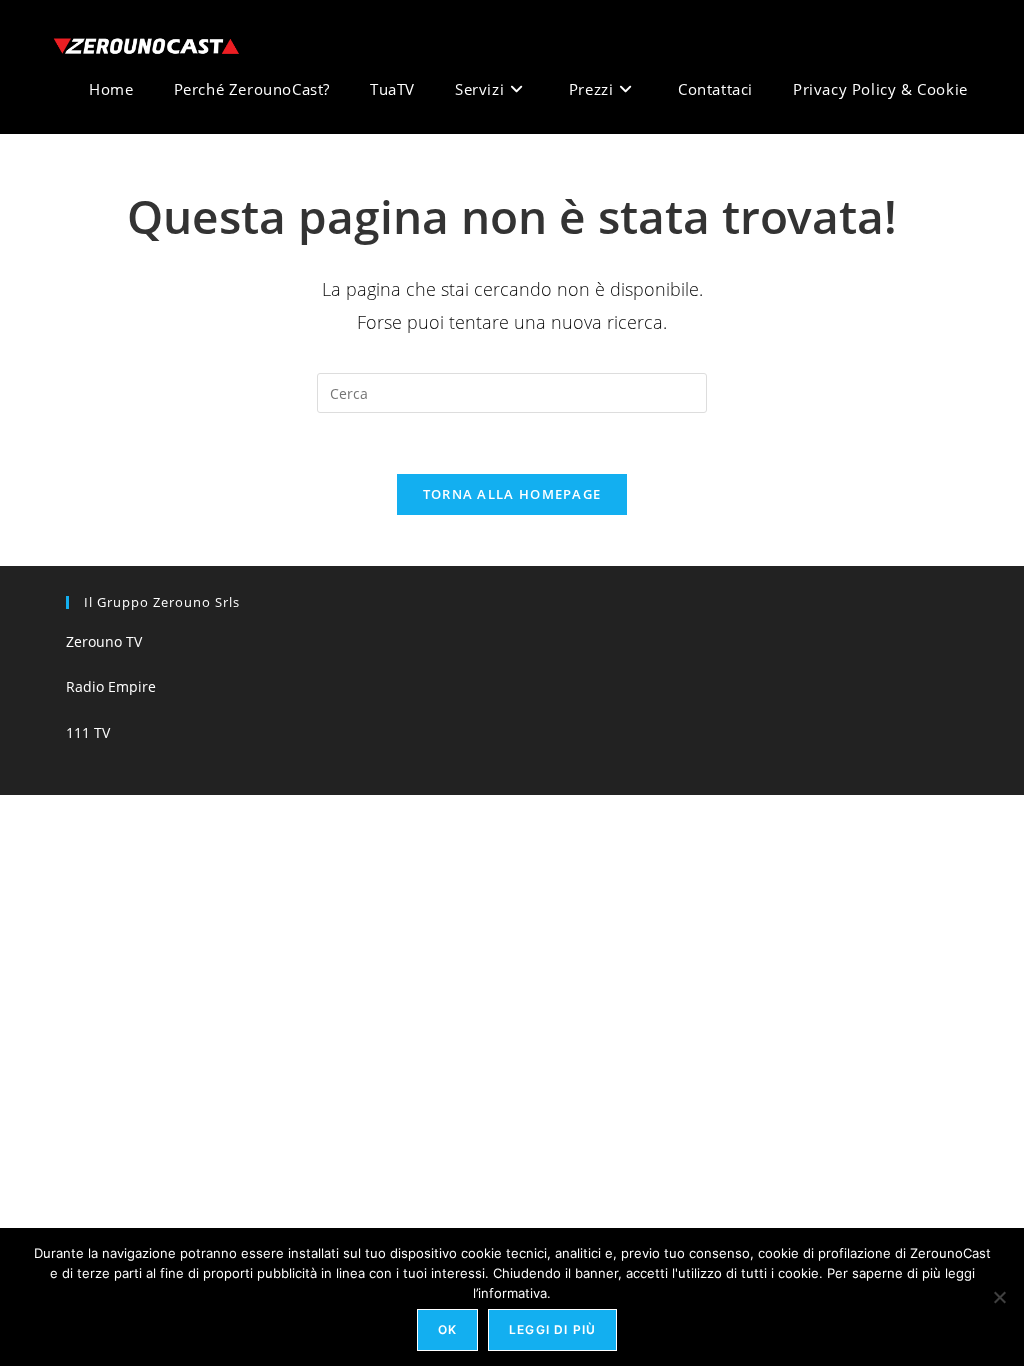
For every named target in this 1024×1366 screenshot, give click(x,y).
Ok (447, 1329)
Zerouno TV (104, 641)
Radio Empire (111, 686)
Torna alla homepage (512, 494)
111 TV (88, 732)
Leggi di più (552, 1329)
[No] (999, 1297)
